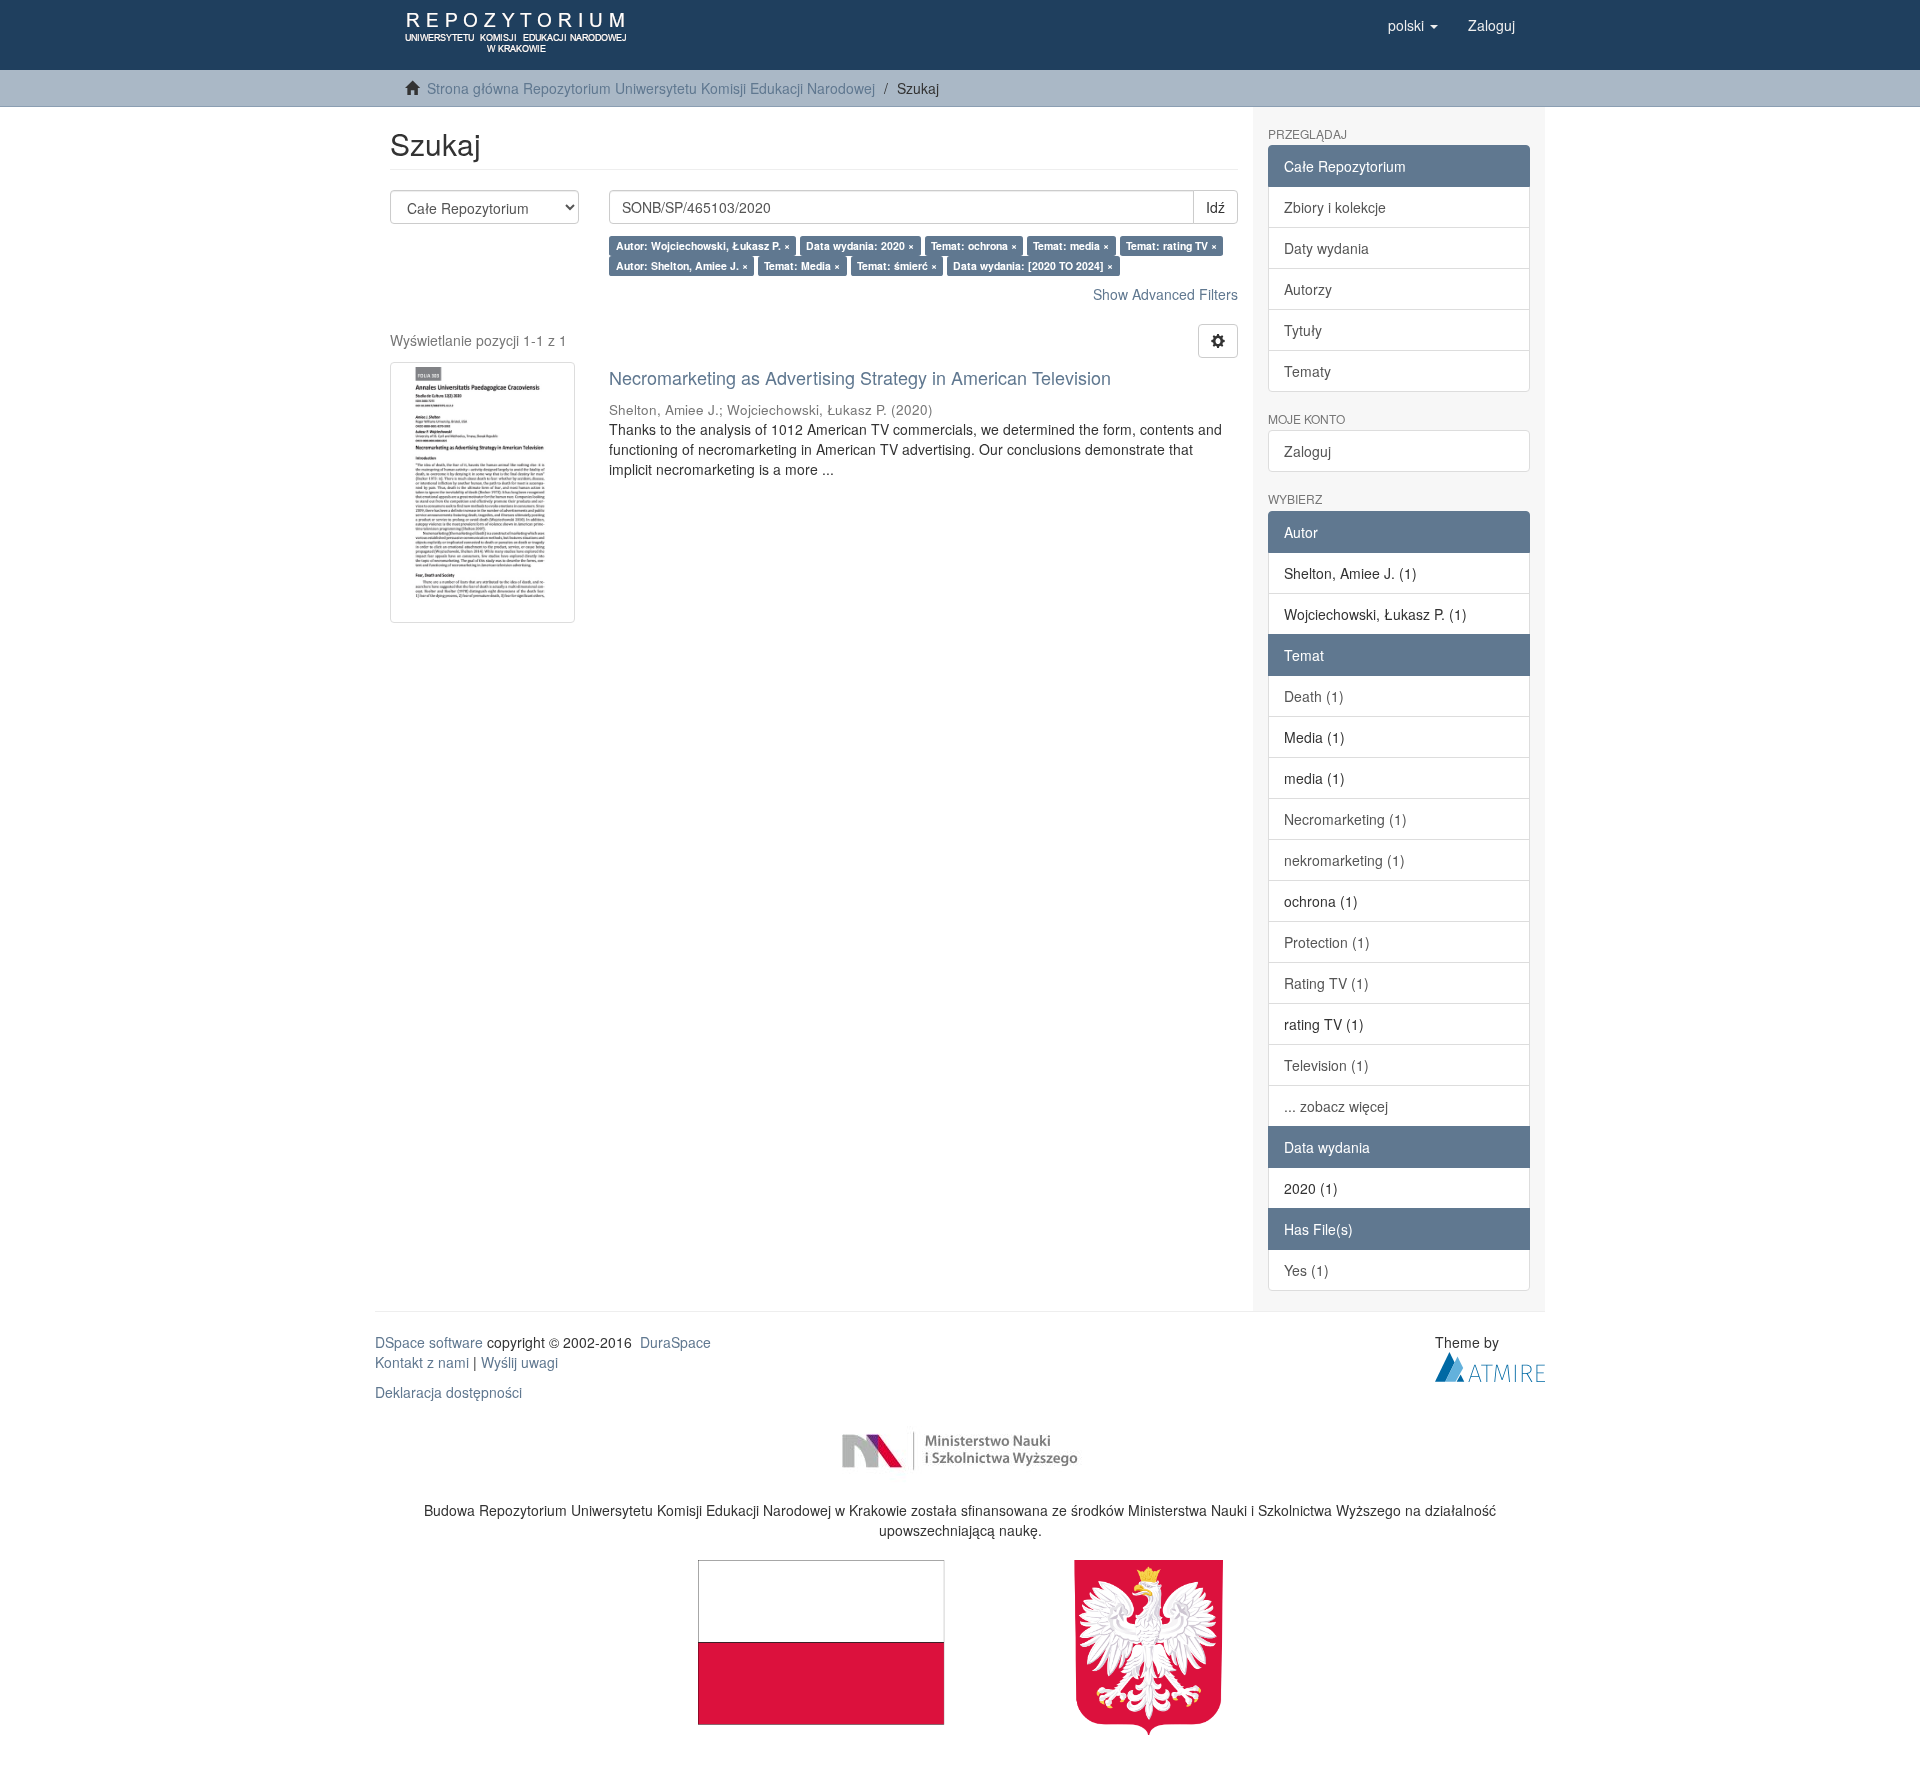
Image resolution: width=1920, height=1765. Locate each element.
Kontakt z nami (422, 1362)
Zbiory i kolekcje (1335, 207)
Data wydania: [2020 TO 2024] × (1033, 265)
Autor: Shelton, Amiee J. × (682, 265)
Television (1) (1326, 1065)
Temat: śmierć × (897, 265)
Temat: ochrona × (974, 245)
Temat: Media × (802, 265)
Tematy (1307, 371)
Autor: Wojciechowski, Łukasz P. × (703, 245)
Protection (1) (1327, 942)
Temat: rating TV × (1171, 245)
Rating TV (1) (1326, 983)
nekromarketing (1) (1344, 860)
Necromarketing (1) (1345, 819)
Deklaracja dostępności (448, 1392)
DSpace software (429, 1342)
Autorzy (1308, 289)
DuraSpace (675, 1342)
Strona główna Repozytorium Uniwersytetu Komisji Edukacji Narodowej (651, 88)
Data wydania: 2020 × (860, 245)
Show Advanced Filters (1165, 294)
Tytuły (1303, 330)
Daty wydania (1326, 248)
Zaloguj (1307, 451)
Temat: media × (1071, 245)
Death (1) (1314, 696)
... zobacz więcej (1336, 1106)
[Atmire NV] (1490, 1364)
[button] (1413, 25)
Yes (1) (1306, 1270)
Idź (1215, 207)
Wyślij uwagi (519, 1362)
